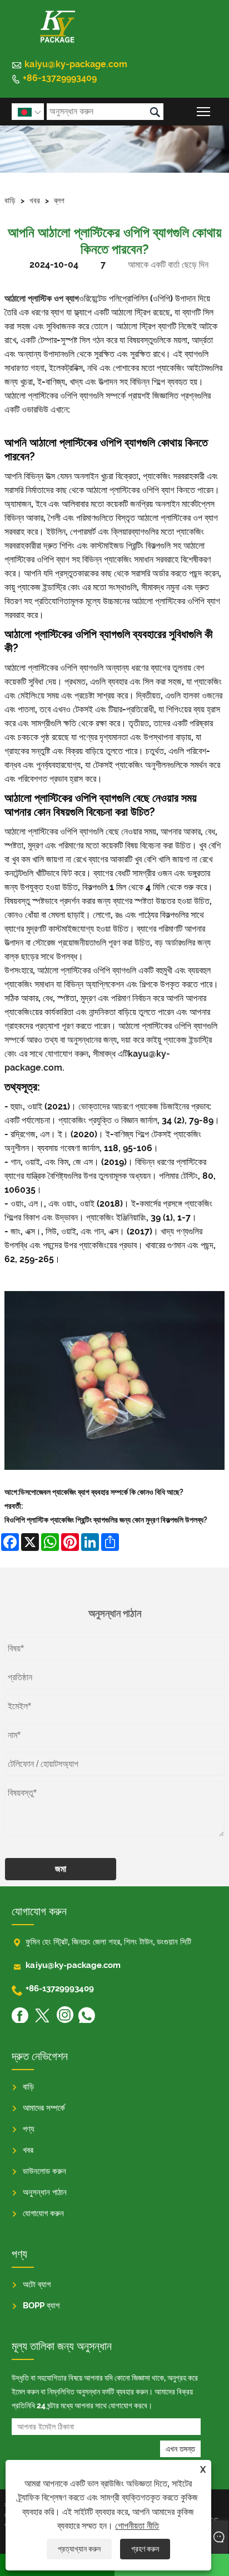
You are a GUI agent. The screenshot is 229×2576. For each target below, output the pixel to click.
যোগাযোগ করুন (43, 2213)
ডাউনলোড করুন (44, 2171)
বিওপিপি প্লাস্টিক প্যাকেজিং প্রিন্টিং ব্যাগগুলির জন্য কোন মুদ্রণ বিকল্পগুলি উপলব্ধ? (106, 1520)
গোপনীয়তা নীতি (137, 2526)
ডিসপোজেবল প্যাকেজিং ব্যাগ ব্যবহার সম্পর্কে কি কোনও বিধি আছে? (101, 1492)
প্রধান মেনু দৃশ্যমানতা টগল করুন (204, 111)
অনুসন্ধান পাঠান (45, 2192)
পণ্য (29, 2129)
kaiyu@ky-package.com (76, 64)
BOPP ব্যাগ (41, 2306)
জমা (61, 1869)
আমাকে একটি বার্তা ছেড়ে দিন (168, 265)
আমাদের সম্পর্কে (44, 2108)
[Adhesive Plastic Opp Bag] (114, 1478)
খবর (35, 200)
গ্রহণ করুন (145, 2549)
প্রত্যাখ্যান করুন (79, 2549)
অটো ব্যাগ (37, 2284)
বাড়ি (10, 200)
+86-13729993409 (60, 78)
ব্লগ (59, 200)
